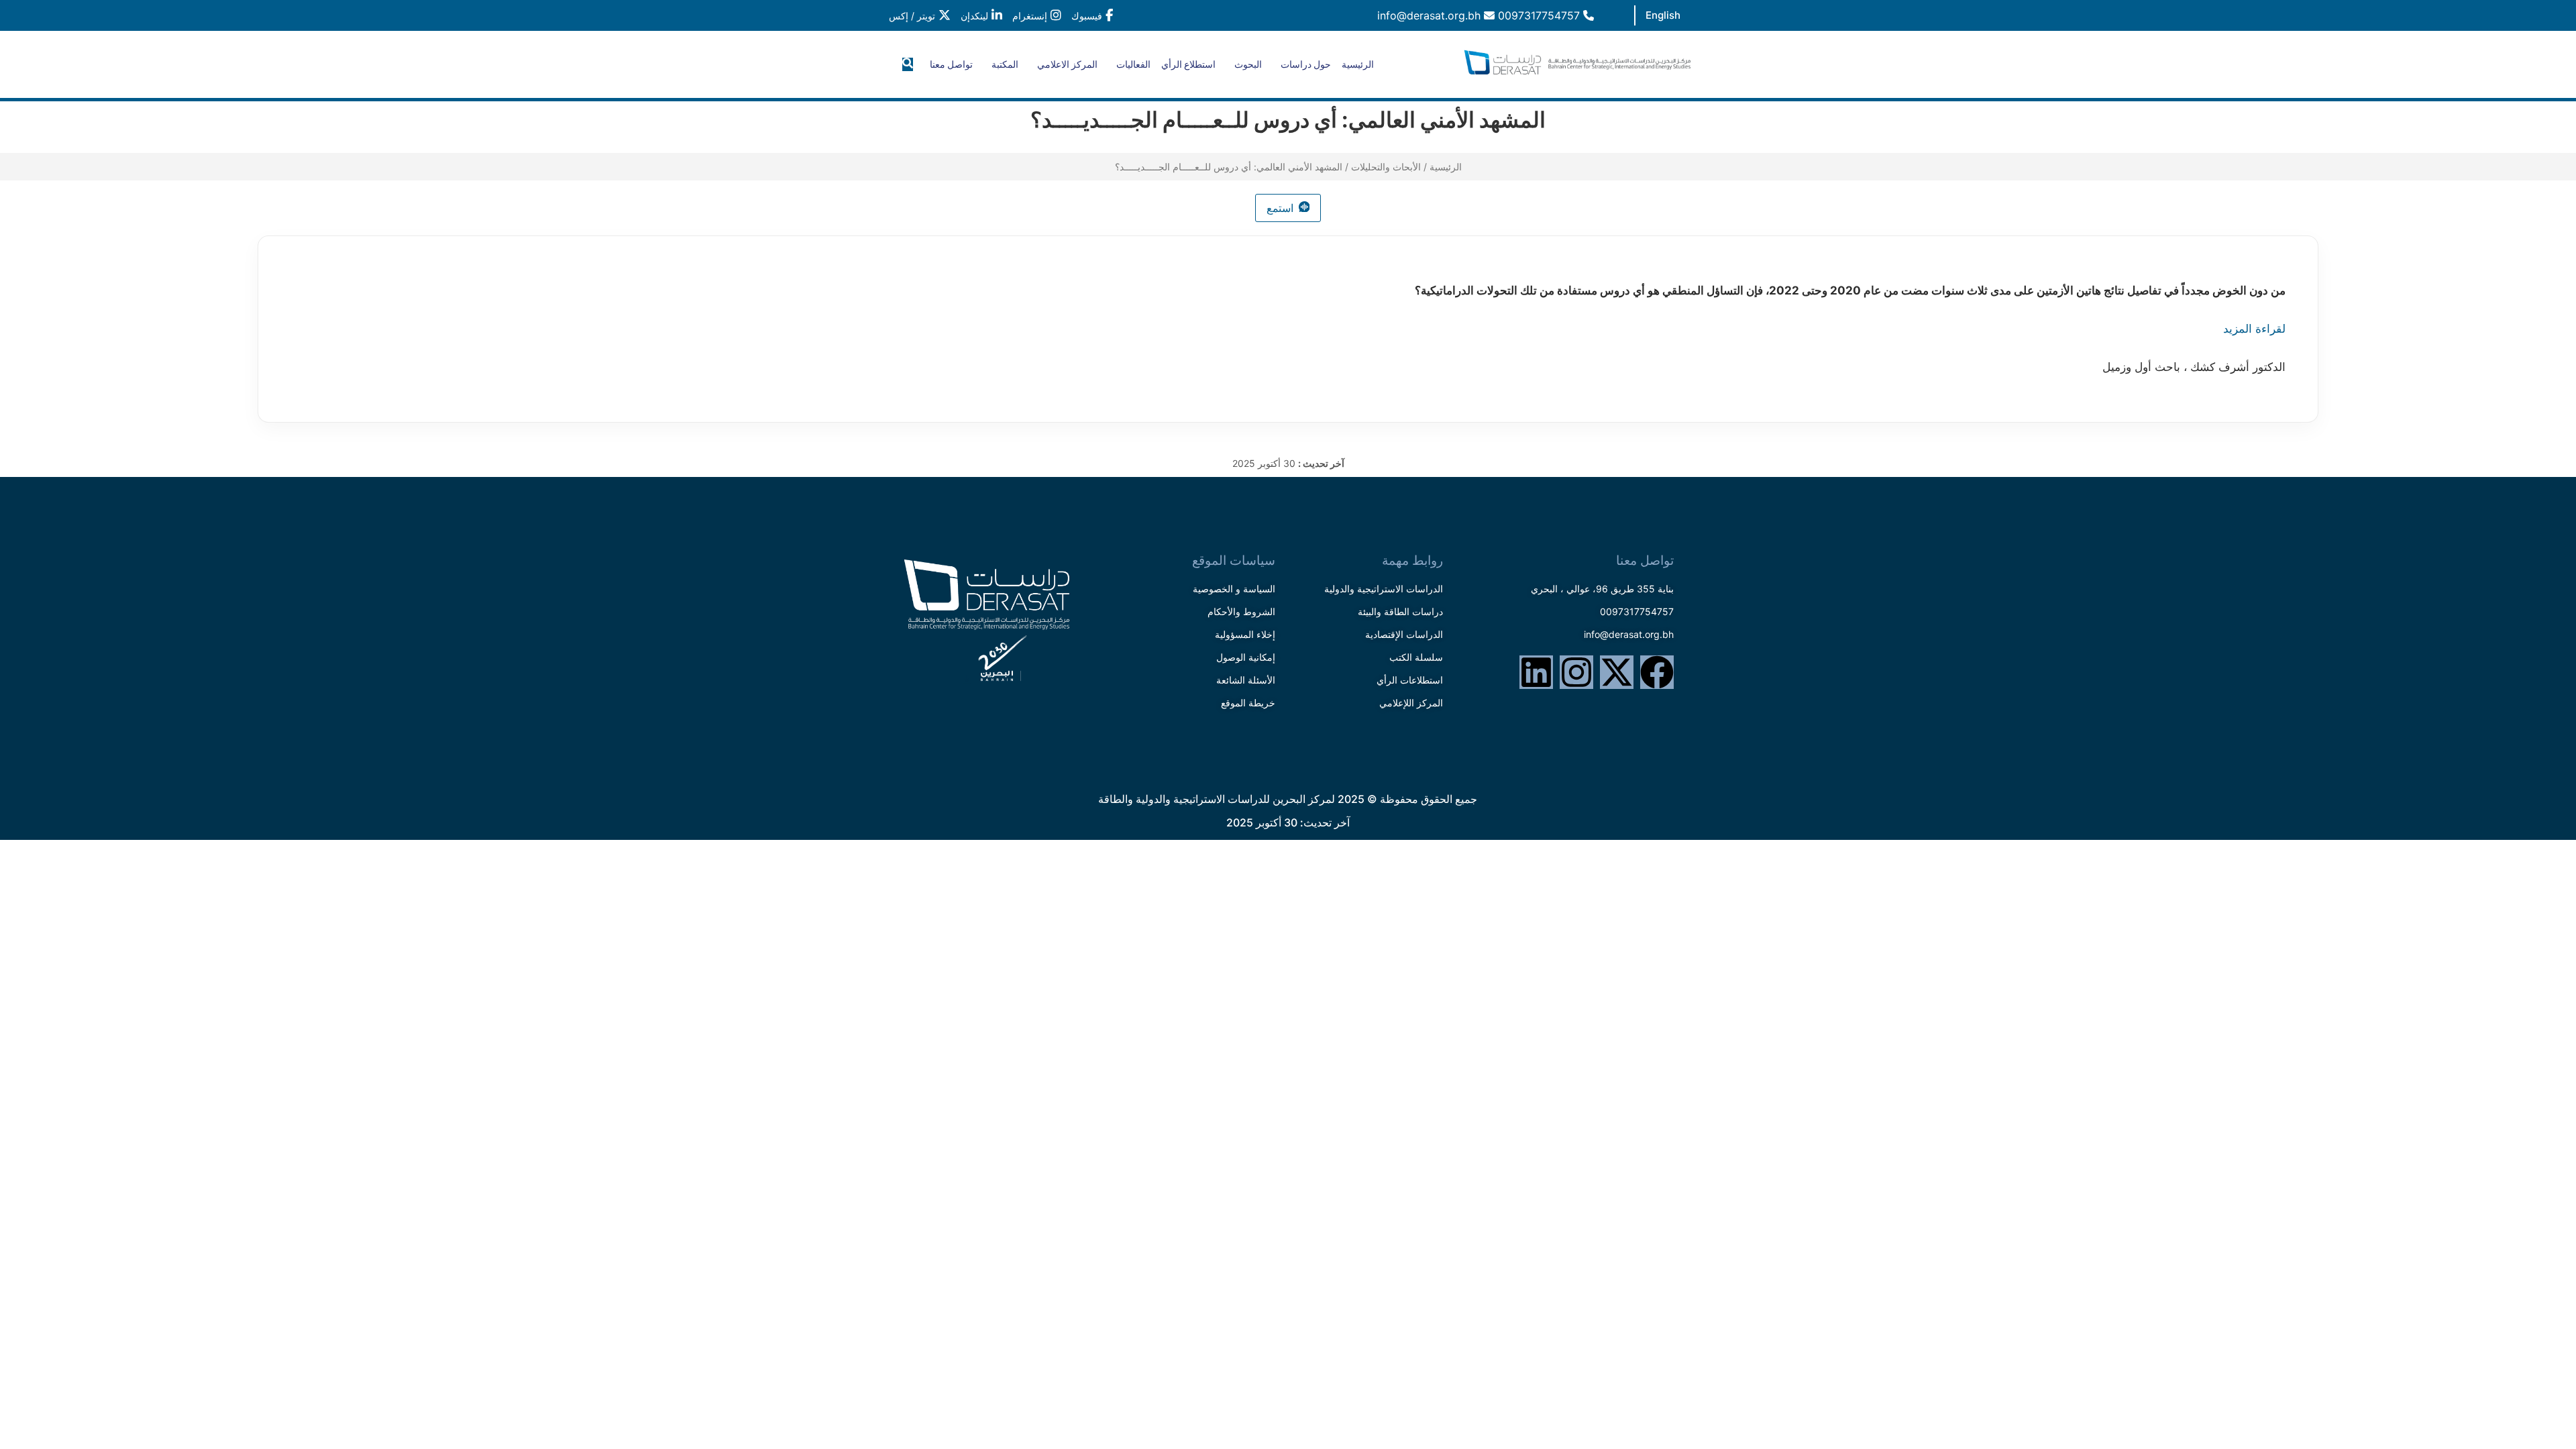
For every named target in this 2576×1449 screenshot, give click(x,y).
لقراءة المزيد (2254, 329)
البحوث (1248, 64)
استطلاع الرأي (1188, 64)
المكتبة (1005, 64)
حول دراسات (1306, 64)
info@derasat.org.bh (1431, 15)
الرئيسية (1358, 64)
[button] (908, 64)
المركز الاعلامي (1067, 64)
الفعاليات (1133, 64)
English (1663, 15)
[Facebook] (1657, 672)
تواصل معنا (951, 64)
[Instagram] (1576, 672)
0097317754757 (1541, 15)
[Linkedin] (1536, 672)
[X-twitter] (1617, 672)
